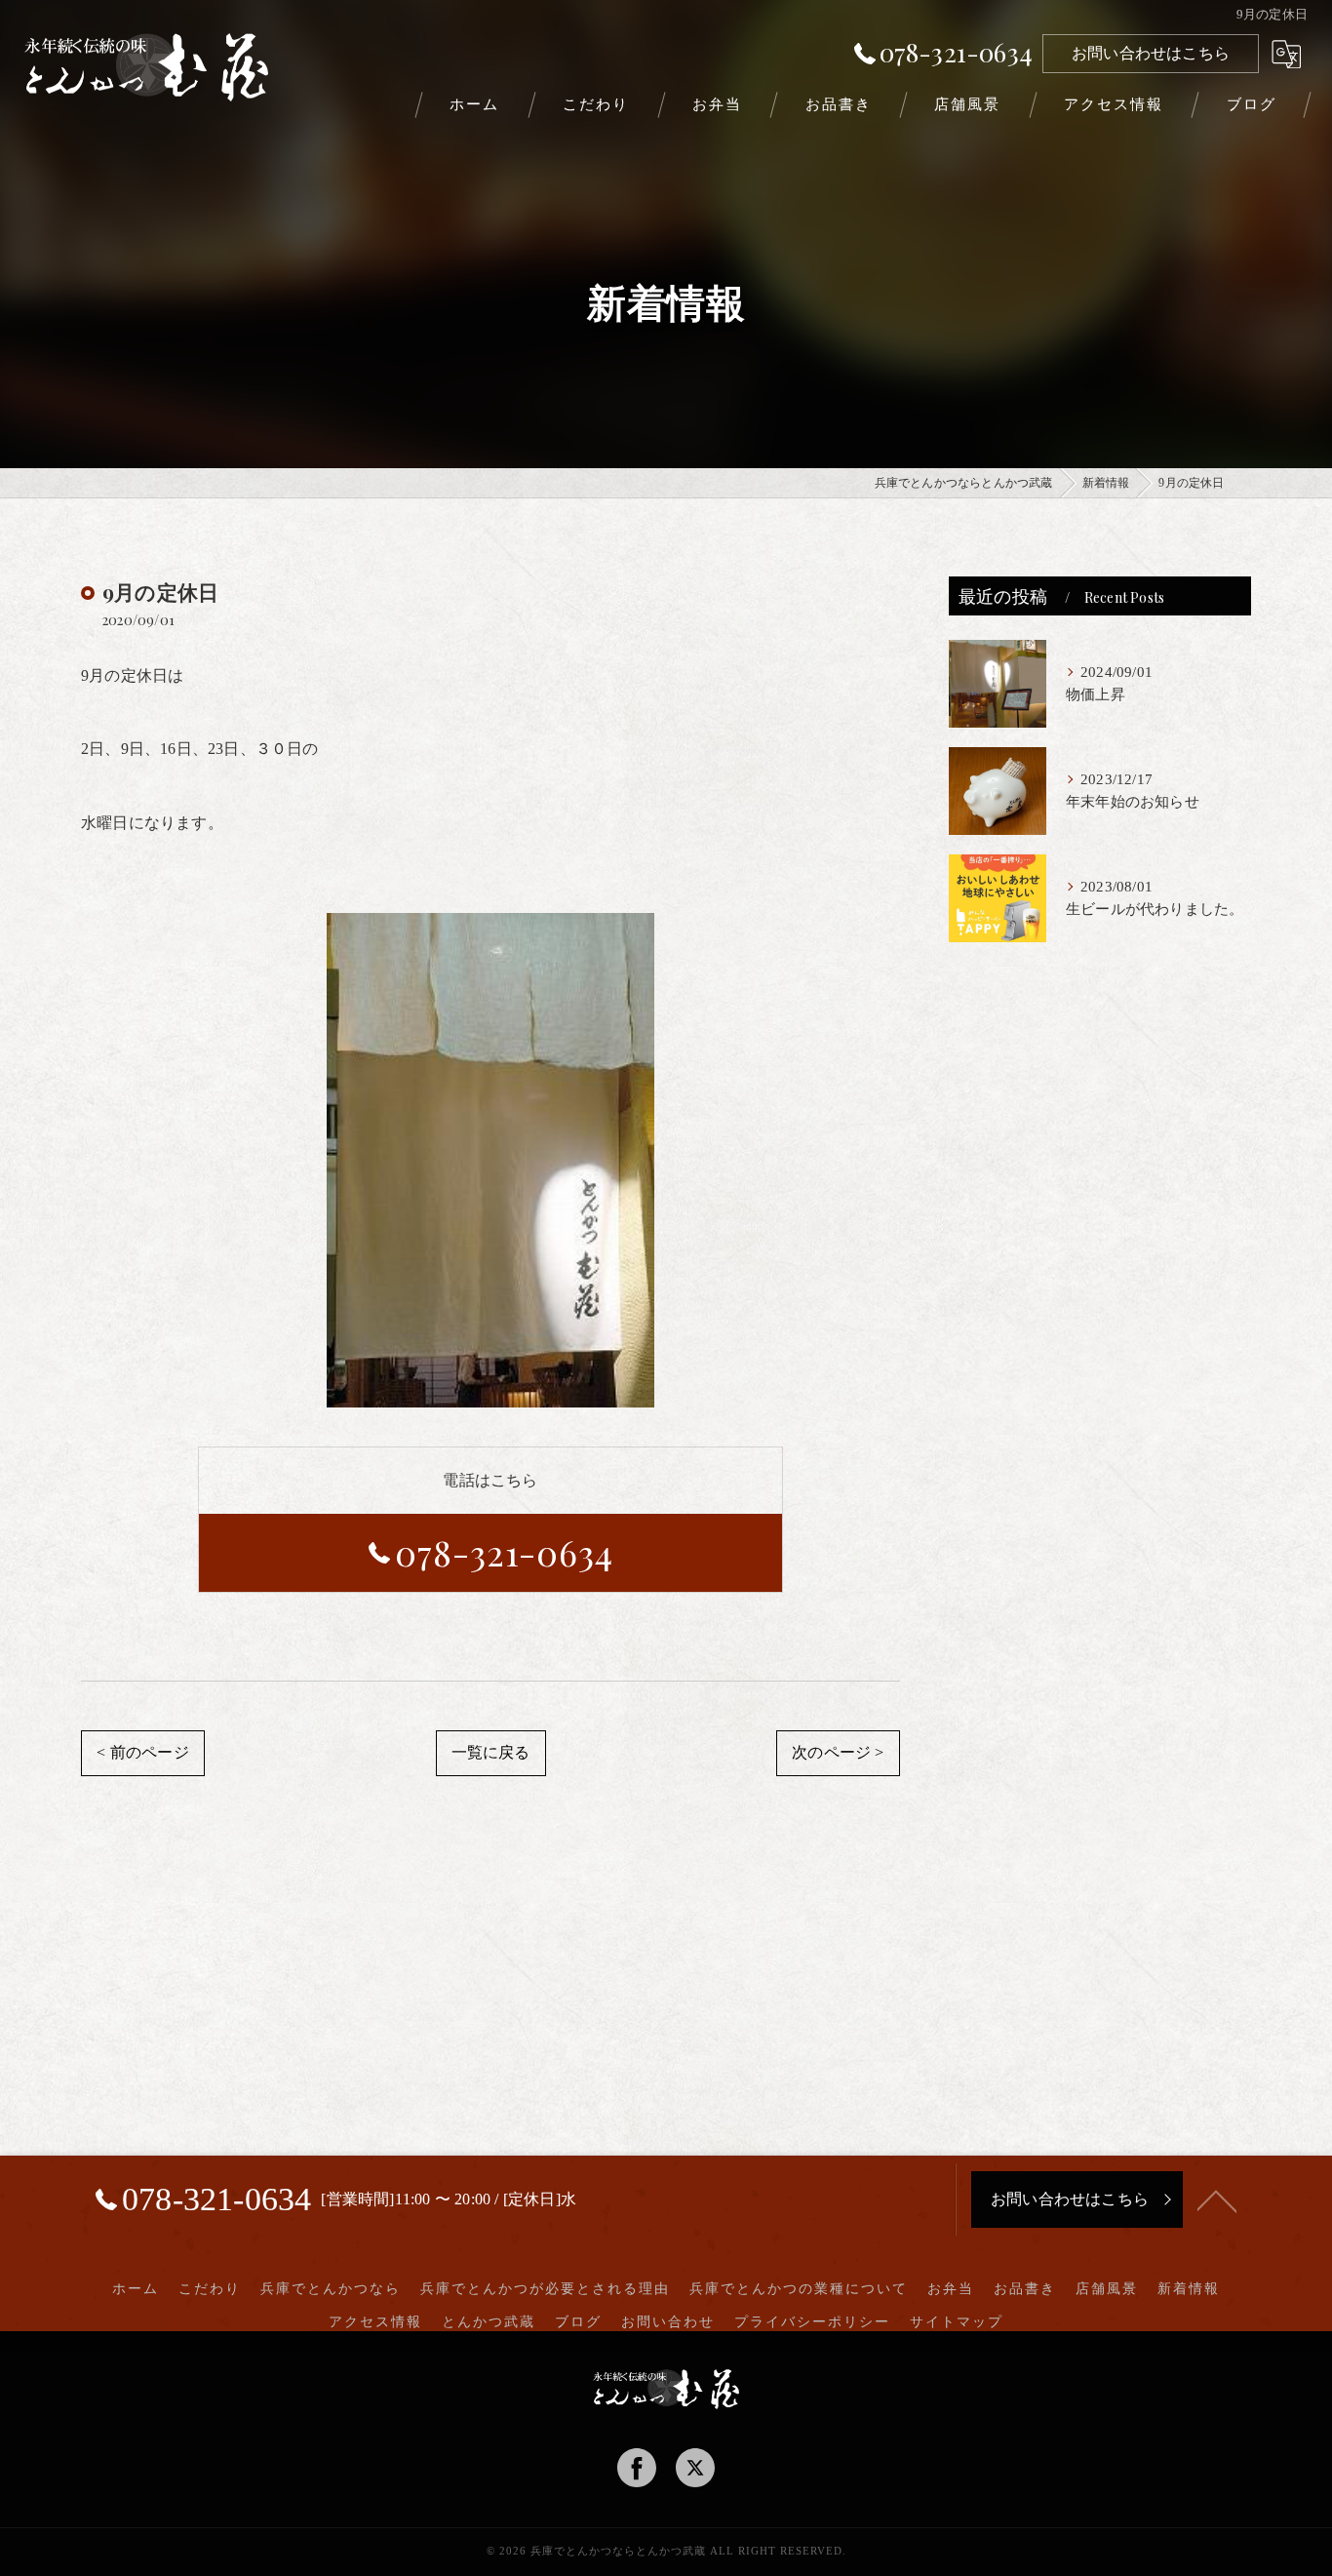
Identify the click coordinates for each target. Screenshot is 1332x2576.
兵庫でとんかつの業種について (799, 2289)
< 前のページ (142, 1752)
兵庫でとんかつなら (331, 2289)
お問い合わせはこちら (1151, 53)
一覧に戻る (491, 1752)
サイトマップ (957, 2322)
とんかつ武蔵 (489, 2322)
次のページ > (838, 1752)
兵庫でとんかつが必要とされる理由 (545, 2289)
